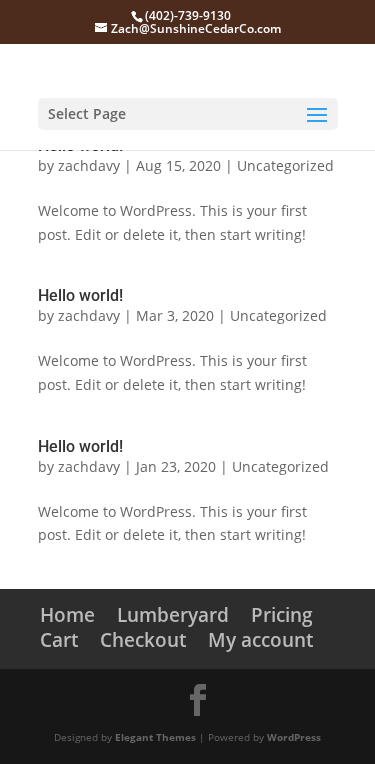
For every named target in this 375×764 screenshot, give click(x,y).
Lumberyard (173, 615)
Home (67, 615)
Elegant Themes (155, 737)
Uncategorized (285, 165)
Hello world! (80, 295)
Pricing (282, 615)
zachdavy (89, 165)
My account (260, 640)
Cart (59, 640)
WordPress (294, 737)
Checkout (143, 640)
